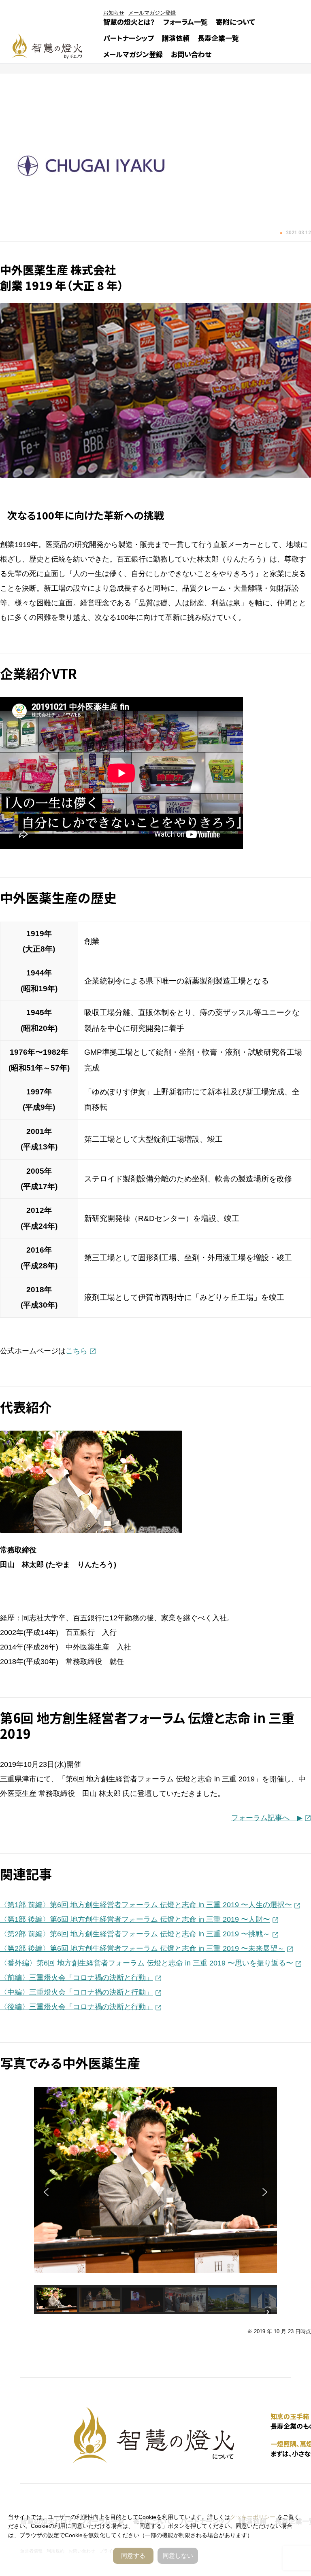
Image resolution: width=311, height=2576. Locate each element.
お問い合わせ (191, 54)
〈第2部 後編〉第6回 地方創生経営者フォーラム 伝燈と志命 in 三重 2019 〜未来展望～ (142, 1948)
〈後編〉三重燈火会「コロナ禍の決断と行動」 (77, 2007)
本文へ (168, 1289)
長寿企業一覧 (218, 38)
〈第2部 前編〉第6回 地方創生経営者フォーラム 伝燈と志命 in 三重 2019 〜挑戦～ (135, 1934)
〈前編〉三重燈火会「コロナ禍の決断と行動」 (77, 1978)
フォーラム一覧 (185, 22)
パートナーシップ (129, 38)
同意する (133, 2556)
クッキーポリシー (253, 2517)
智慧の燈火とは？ (129, 22)
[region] (155, 2201)
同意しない (178, 2556)
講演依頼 (176, 38)
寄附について (235, 22)
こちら (77, 1351)
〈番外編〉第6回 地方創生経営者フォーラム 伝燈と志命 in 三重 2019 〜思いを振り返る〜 (147, 1963)
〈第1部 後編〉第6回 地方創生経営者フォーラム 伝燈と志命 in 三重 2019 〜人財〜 (135, 1919)
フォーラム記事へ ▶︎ (267, 1818)
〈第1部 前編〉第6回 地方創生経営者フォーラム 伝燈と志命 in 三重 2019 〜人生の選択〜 (146, 1905)
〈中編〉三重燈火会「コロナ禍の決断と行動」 (77, 1992)
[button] (47, 2192)
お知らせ (114, 13)
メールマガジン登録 (133, 54)
